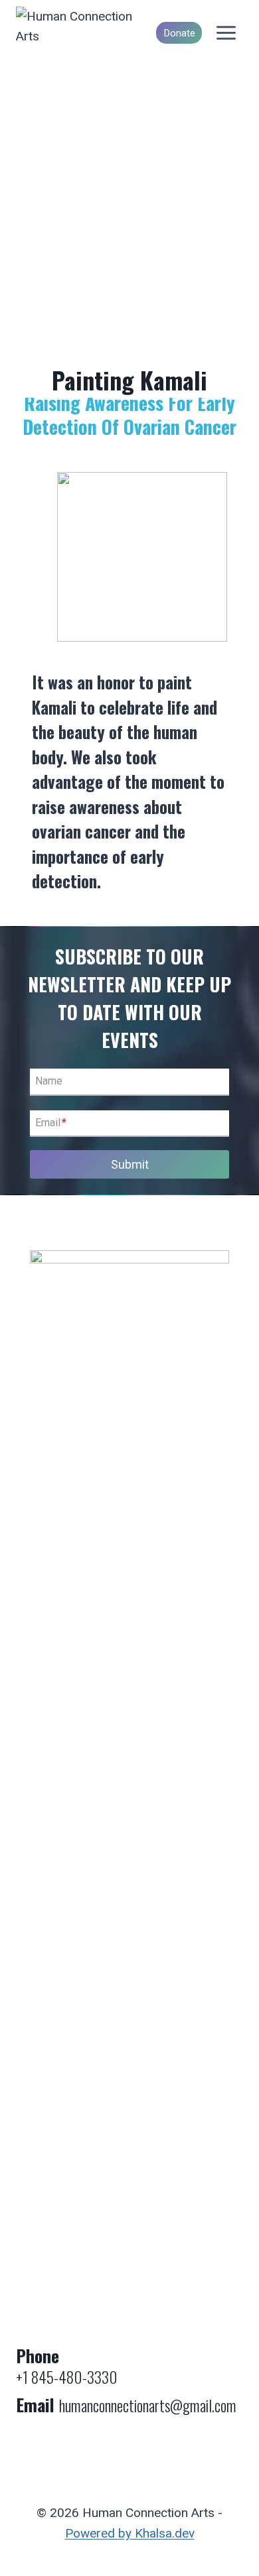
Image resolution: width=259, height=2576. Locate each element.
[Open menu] (226, 33)
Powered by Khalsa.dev (130, 2533)
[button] (142, 557)
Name (49, 1082)
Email (51, 1123)
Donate (179, 33)
